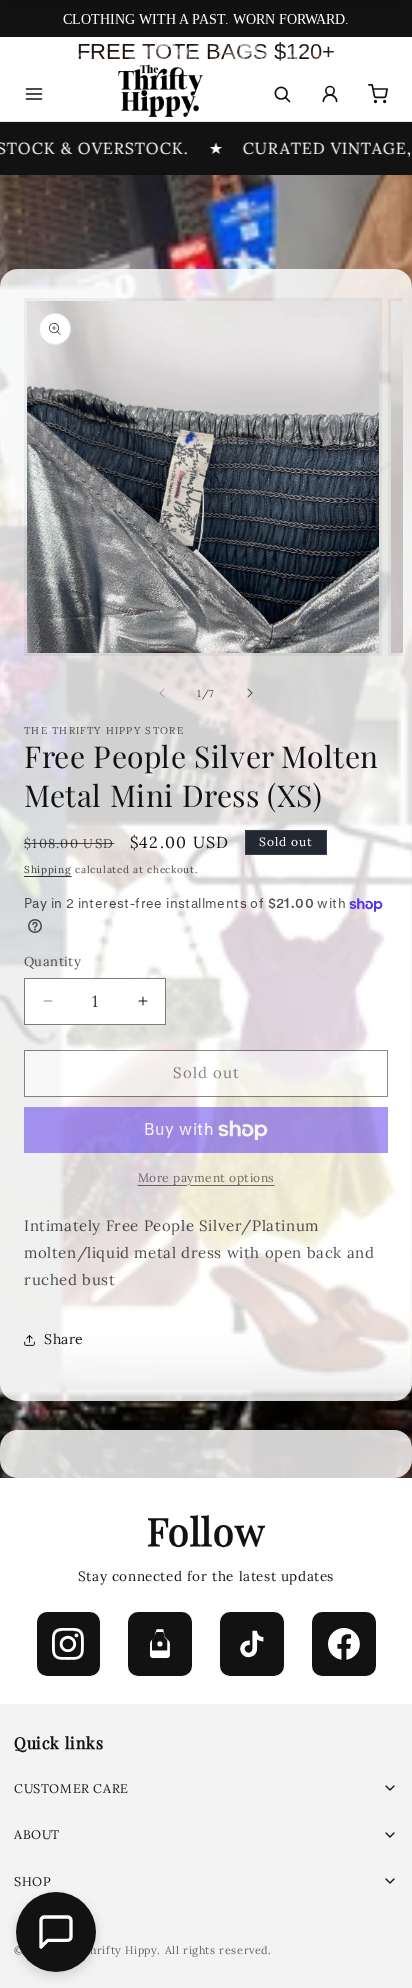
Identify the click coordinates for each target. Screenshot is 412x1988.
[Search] (282, 94)
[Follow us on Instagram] (69, 1644)
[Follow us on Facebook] (344, 1644)
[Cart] (378, 94)
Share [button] (64, 1339)
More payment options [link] (206, 1177)
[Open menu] (34, 94)
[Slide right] (250, 693)
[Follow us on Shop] (160, 1644)
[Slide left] (162, 693)
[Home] (158, 94)
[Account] (330, 94)
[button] (206, 1788)
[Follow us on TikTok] (252, 1644)
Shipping (48, 869)
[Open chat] (56, 1932)
